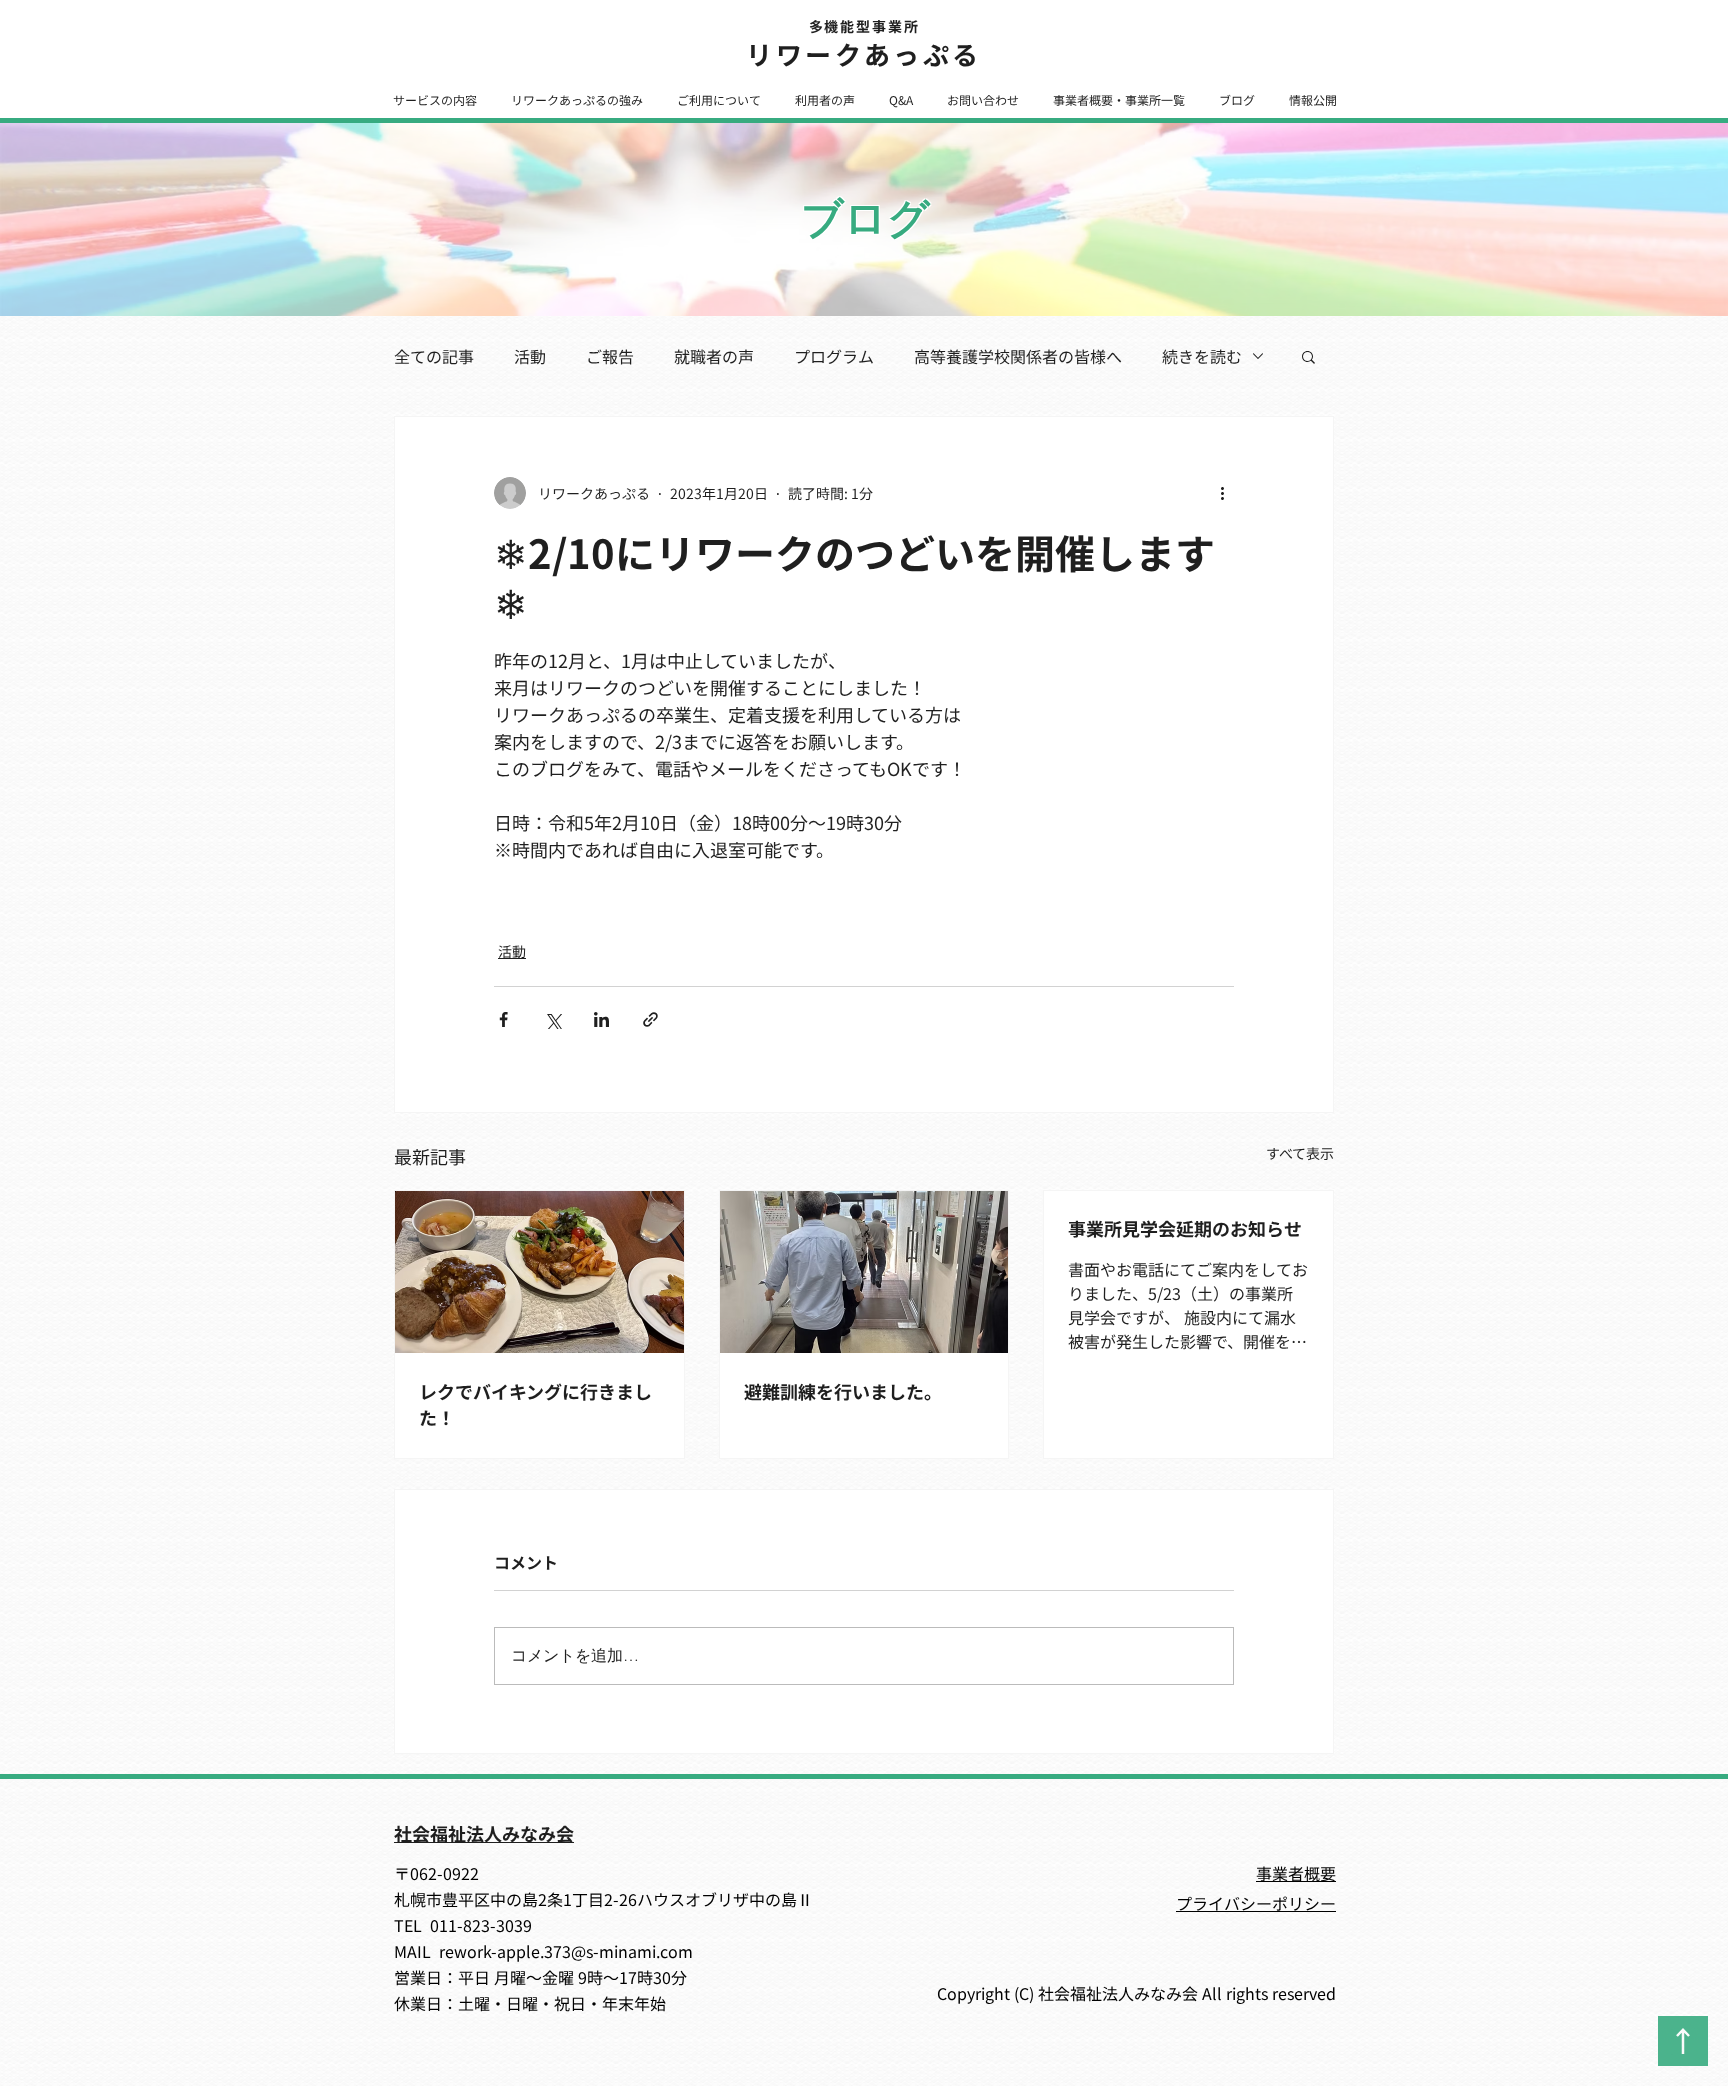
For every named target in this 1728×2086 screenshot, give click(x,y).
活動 (530, 356)
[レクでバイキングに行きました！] (539, 1272)
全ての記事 (434, 356)
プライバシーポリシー (1256, 1903)
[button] (434, 99)
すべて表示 (1300, 1153)
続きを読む (1202, 356)
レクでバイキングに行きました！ (535, 1404)
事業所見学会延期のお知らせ (1185, 1228)
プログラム (834, 356)
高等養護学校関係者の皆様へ (1018, 356)
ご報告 (610, 356)
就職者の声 (714, 356)
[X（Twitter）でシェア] (552, 1019)
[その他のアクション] (1222, 493)
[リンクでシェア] (650, 1019)
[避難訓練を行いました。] (864, 1272)
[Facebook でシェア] (503, 1019)
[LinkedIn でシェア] (601, 1019)
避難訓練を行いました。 (843, 1391)
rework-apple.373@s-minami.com (566, 1951)
